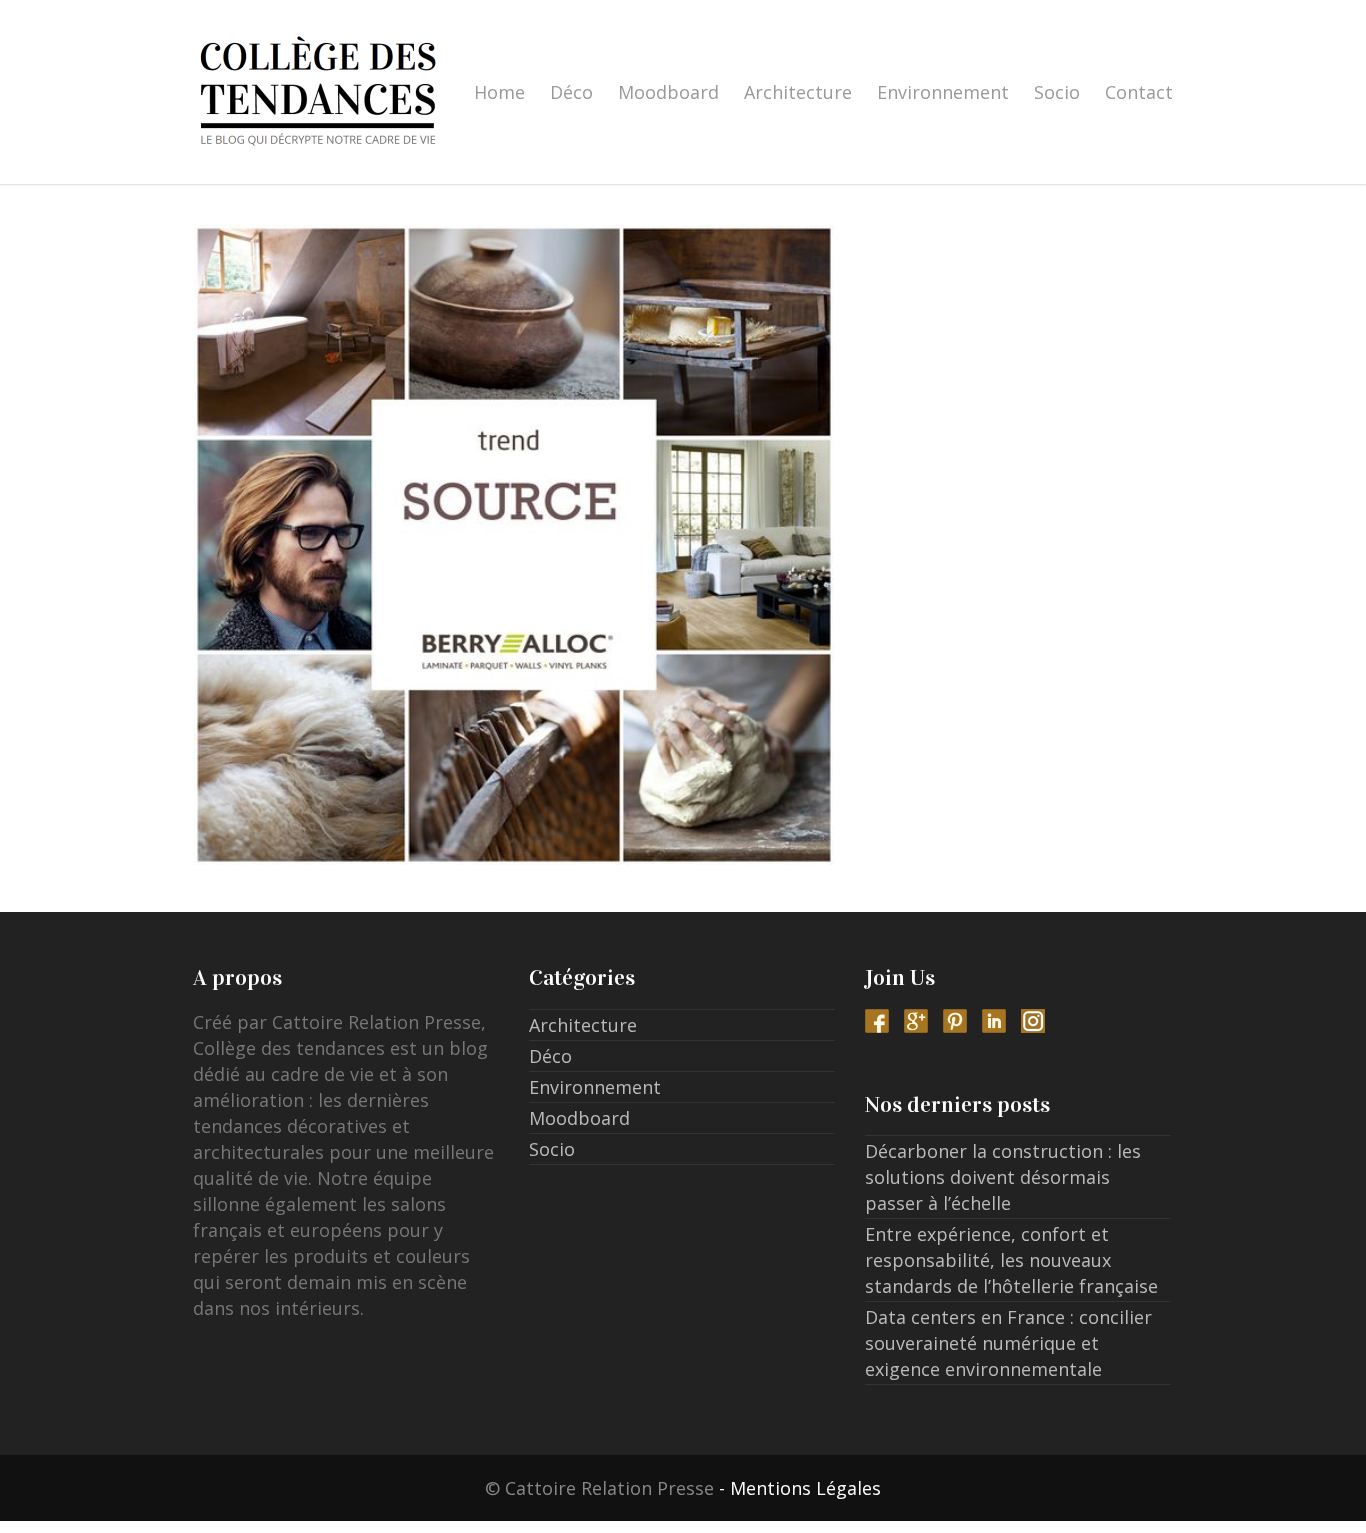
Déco (571, 92)
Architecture (798, 92)
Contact (1139, 92)
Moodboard (668, 92)
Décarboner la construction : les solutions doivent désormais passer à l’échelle (1003, 1177)
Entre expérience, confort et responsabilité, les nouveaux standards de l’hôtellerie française (1011, 1260)
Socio (1057, 92)
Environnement (943, 92)
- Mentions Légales (800, 1488)
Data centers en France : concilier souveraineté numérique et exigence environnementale (1008, 1343)
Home (499, 92)
